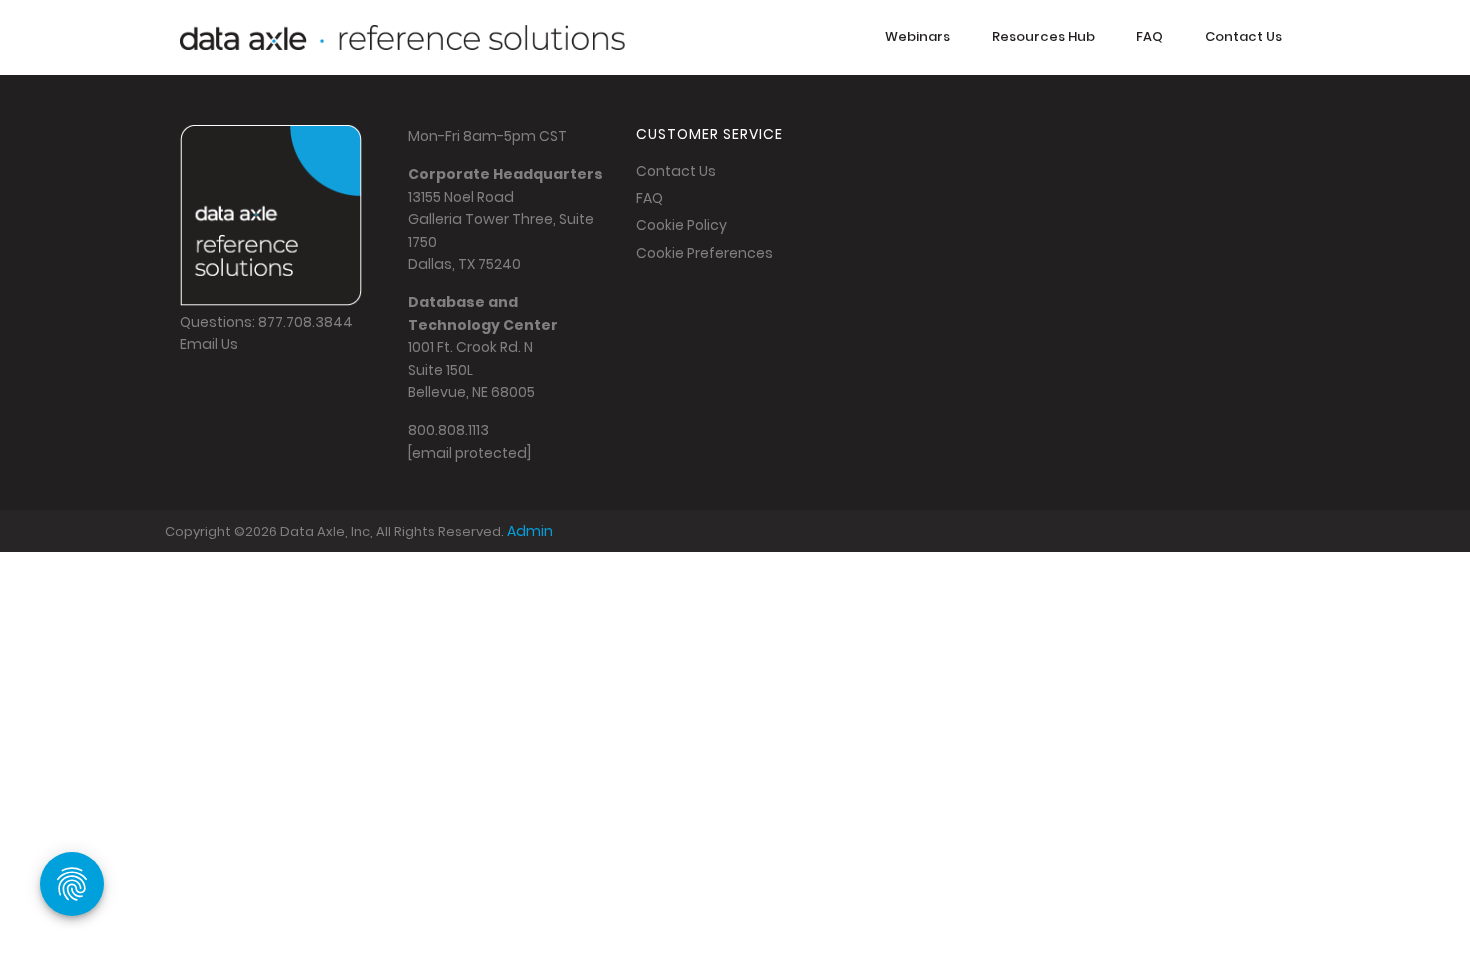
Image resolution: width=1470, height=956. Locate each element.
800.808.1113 (448, 430)
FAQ (1149, 36)
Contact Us (1243, 36)
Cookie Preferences (704, 253)
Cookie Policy (681, 225)
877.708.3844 (305, 322)
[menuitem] (917, 37)
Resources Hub (1043, 36)
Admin (530, 531)
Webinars (917, 36)
